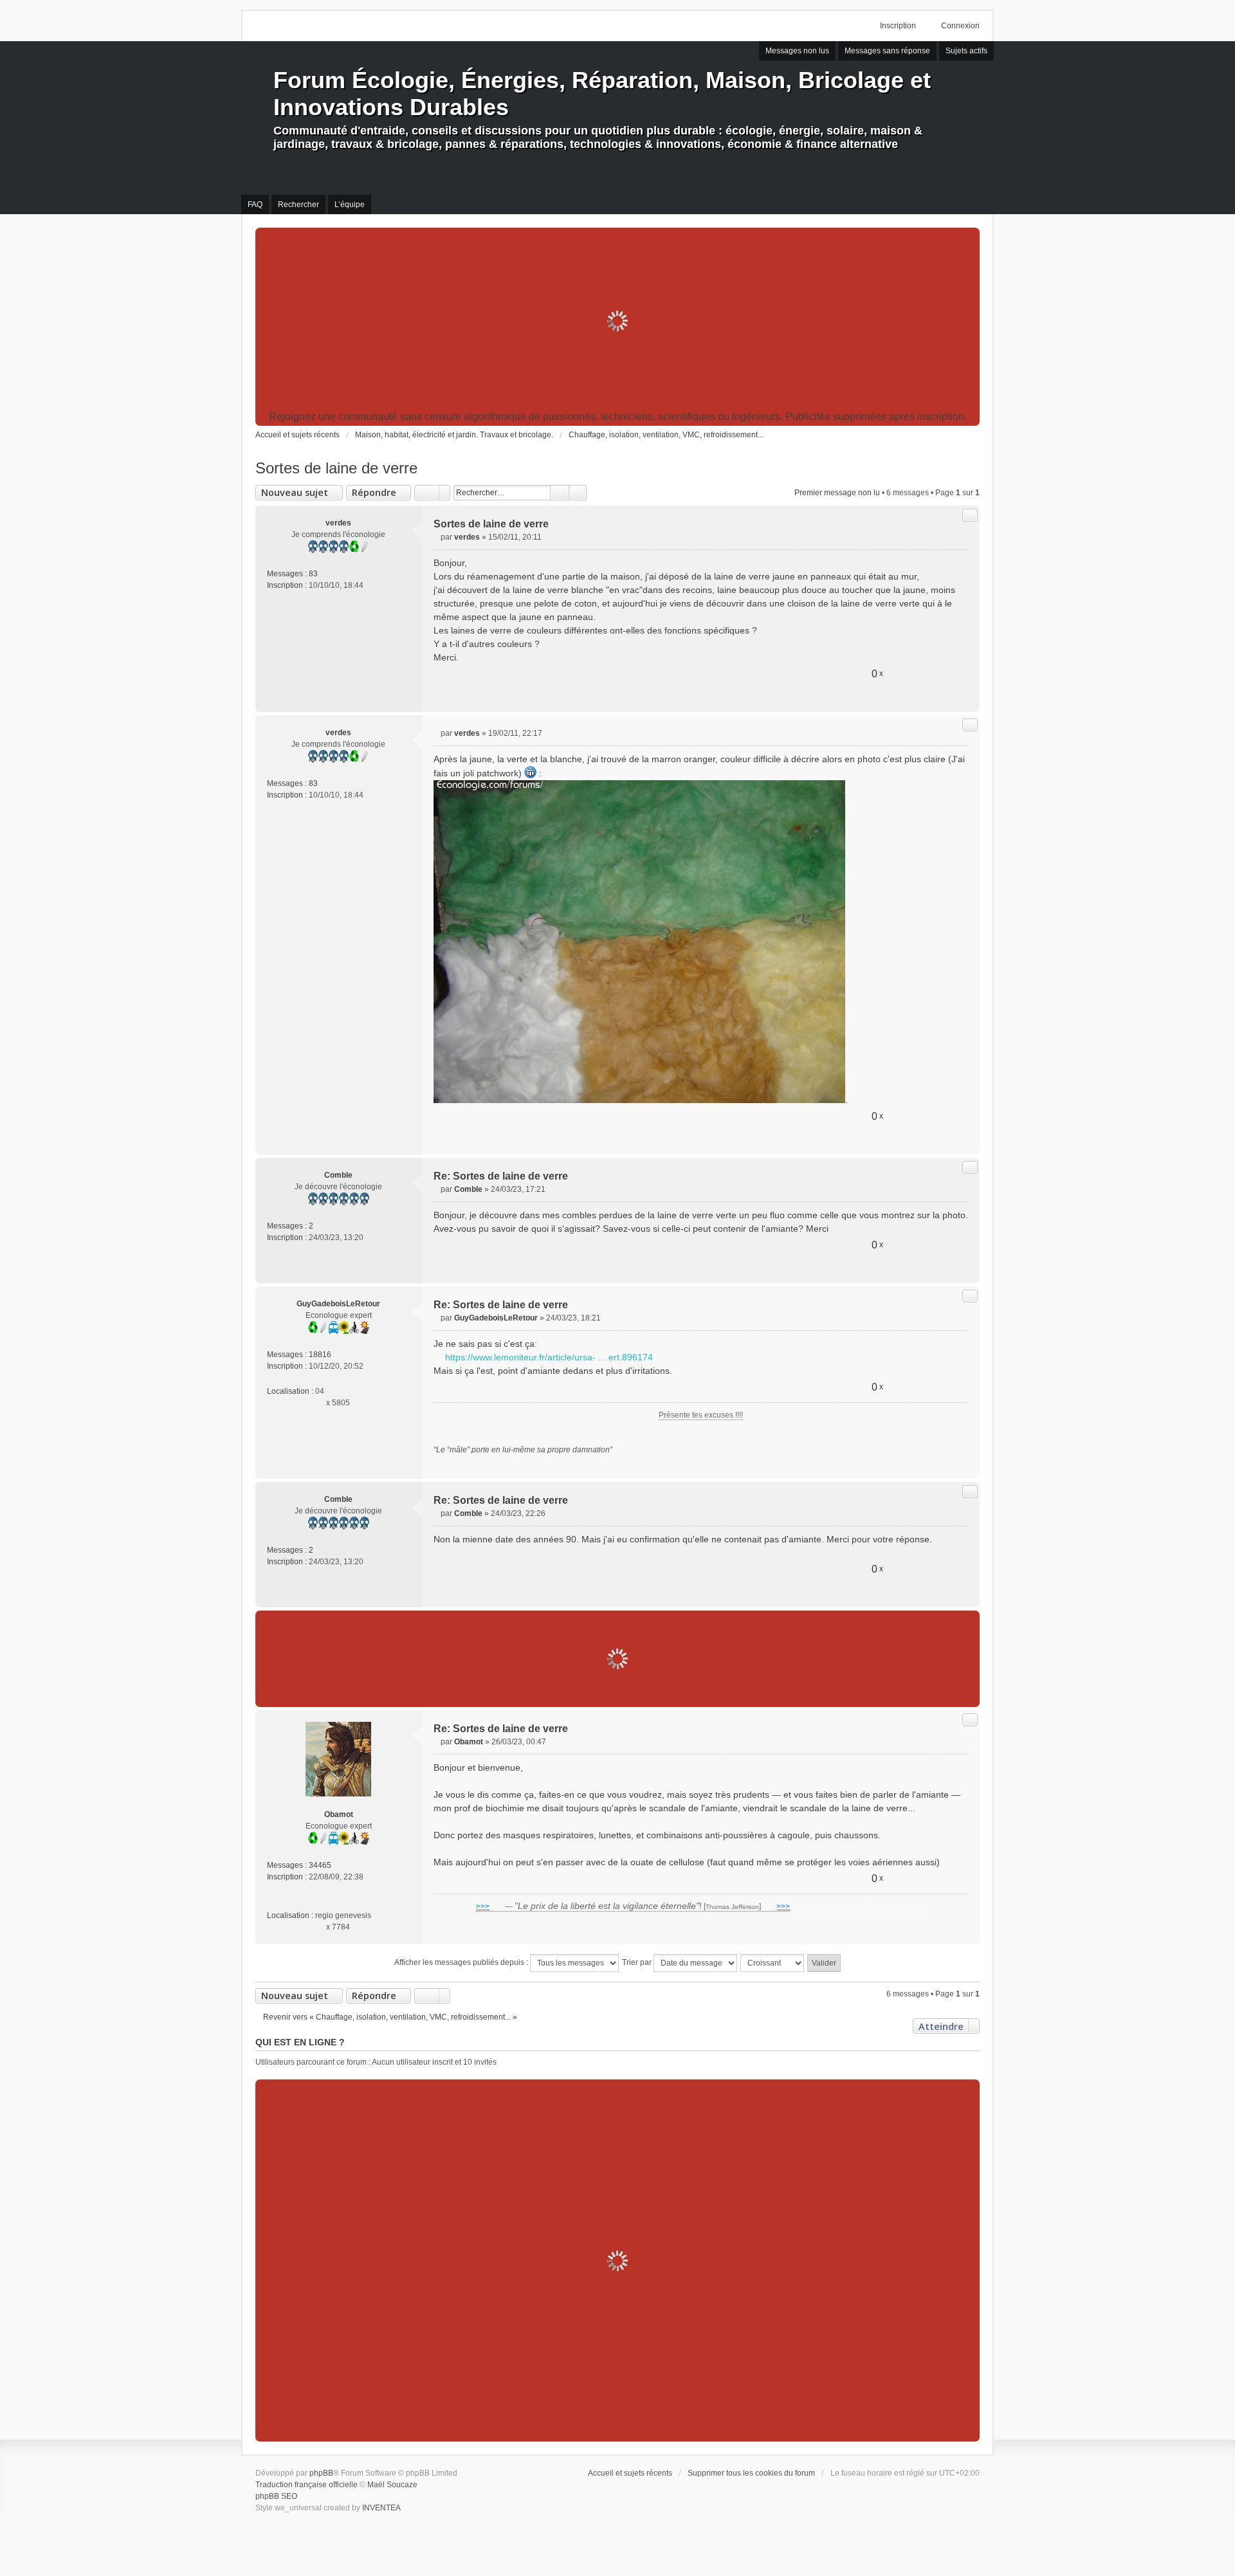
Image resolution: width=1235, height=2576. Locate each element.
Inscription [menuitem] (898, 26)
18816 (320, 1355)
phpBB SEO (276, 2496)
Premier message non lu (837, 493)
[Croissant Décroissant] (773, 1963)
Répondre (374, 492)
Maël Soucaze (392, 2485)
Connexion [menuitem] (960, 26)
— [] (633, 1906)
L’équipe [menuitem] (350, 205)
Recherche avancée (578, 493)
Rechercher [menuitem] (298, 205)
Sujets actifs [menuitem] (966, 51)
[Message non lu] (437, 537)
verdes (338, 523)
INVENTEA (381, 2508)
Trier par (638, 1962)
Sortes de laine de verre (336, 468)
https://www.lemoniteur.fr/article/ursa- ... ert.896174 (549, 1357)
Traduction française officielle (306, 2485)
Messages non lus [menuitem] (797, 51)
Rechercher (560, 493)
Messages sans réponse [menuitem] (887, 51)
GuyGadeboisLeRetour (338, 1304)
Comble (338, 1175)
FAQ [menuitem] (255, 205)
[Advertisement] (617, 321)
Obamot (339, 1814)
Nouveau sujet (295, 492)
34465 (320, 1865)
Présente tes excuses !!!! (701, 1415)
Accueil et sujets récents (630, 2473)
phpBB (321, 2473)
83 (313, 574)
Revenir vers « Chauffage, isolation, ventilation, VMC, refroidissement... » (390, 2017)
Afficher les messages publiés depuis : (462, 1962)
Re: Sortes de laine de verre (501, 1176)
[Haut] (965, 697)
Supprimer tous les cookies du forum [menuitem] (751, 2473)
